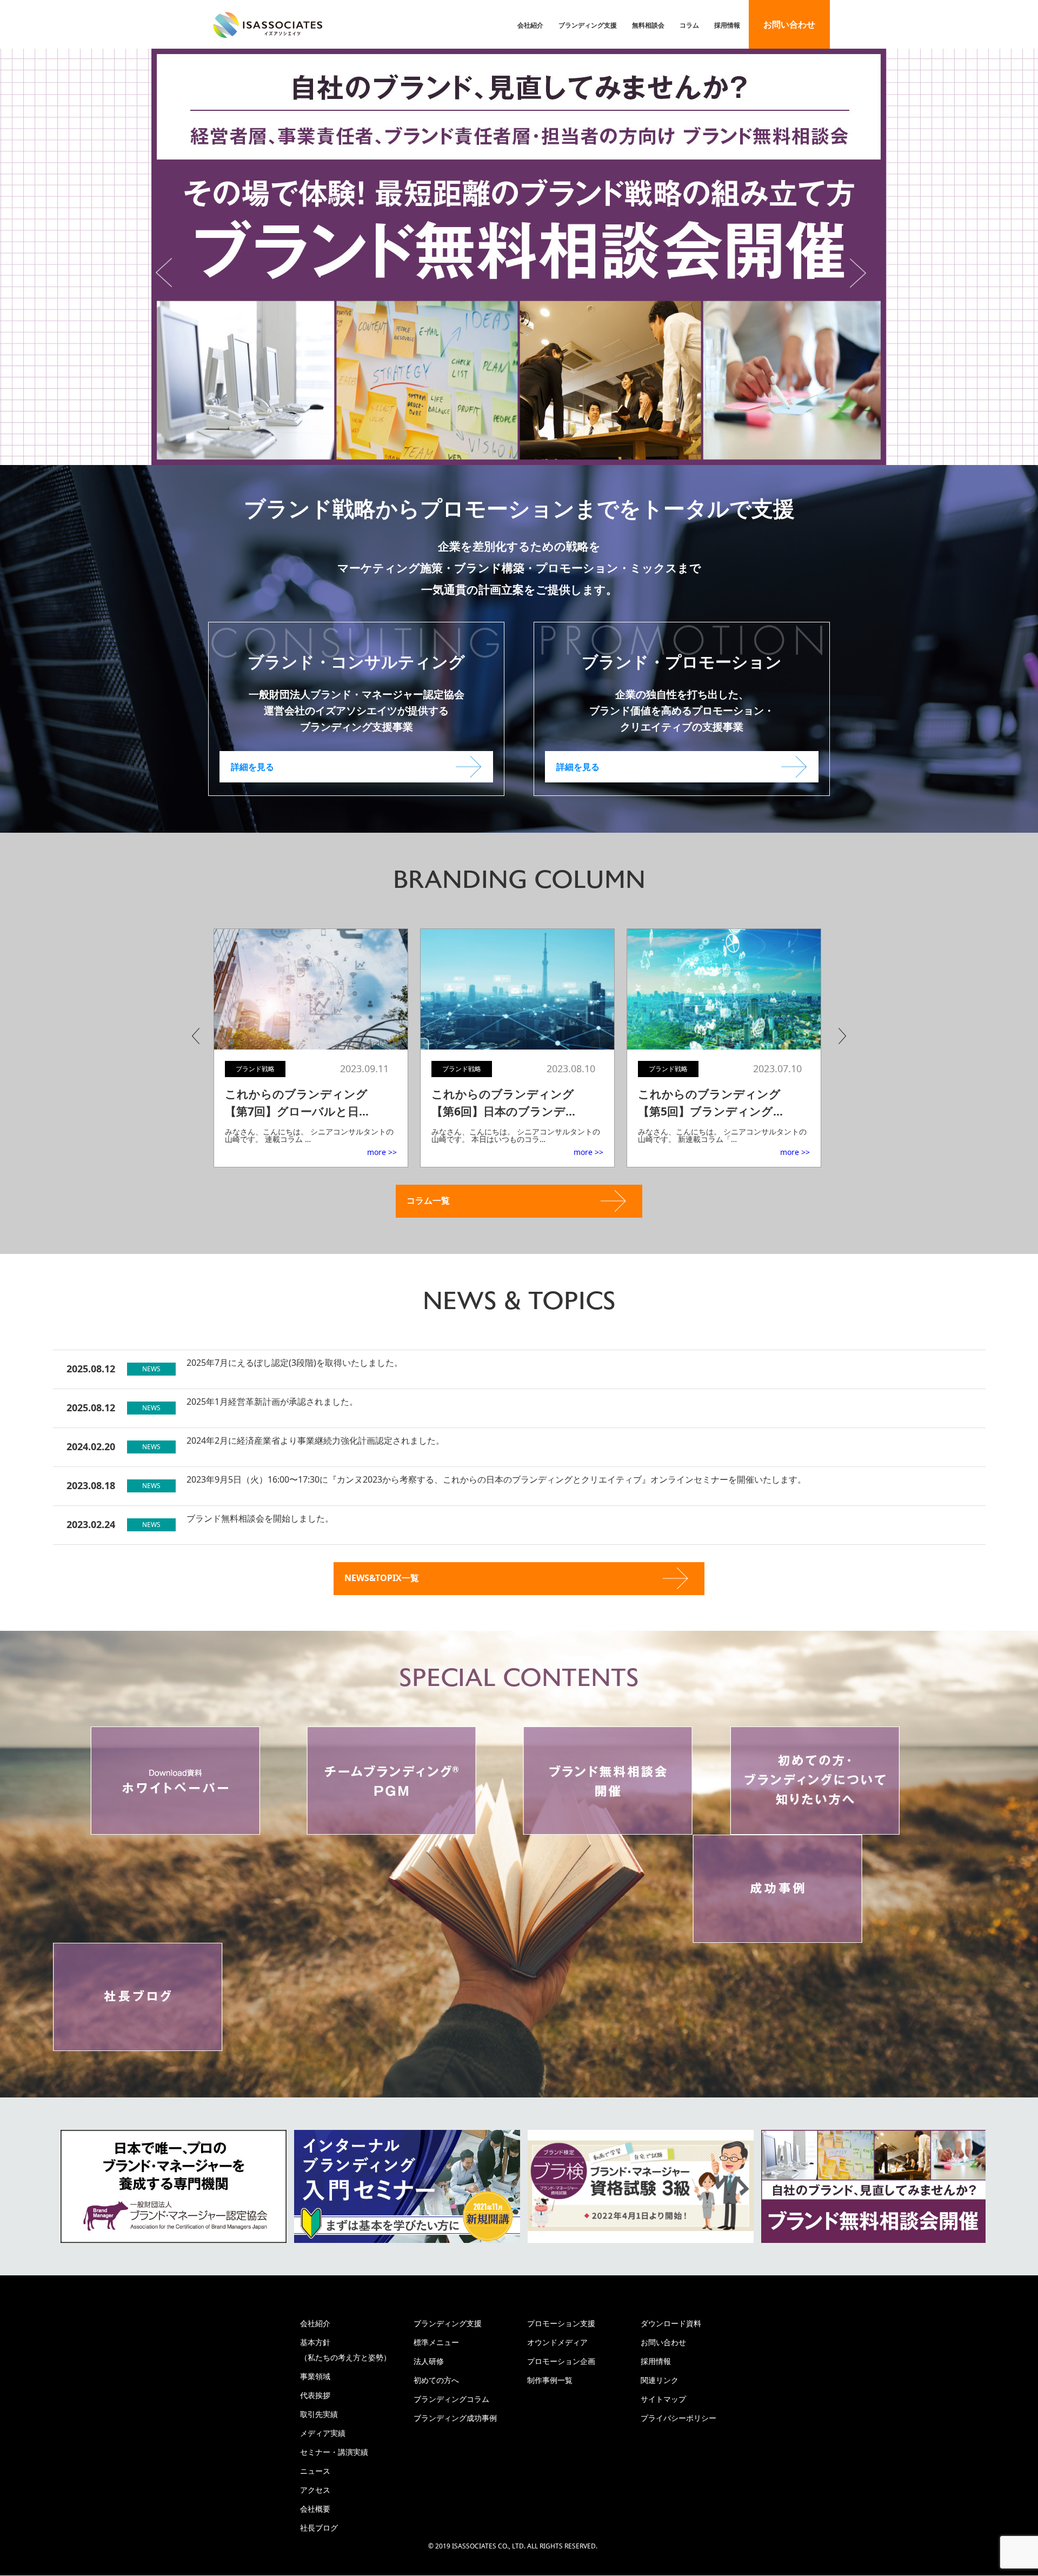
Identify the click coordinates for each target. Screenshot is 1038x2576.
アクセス (315, 2490)
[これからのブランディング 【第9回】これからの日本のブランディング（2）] (521, 990)
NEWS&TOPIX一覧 (382, 1578)
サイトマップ (663, 2399)
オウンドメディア (557, 2342)
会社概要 (315, 2509)
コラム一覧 (428, 1200)
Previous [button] (172, 273)
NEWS (151, 1369)
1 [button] (495, 452)
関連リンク (660, 2380)
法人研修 (429, 2361)
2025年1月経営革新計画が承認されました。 (272, 1402)
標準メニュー (436, 2342)
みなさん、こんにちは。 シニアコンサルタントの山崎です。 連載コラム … (312, 1135)
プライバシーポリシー (678, 2418)
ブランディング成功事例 (455, 2418)
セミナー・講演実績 (334, 2452)
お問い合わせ (789, 24)
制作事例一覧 (550, 2380)
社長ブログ (319, 2528)
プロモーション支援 (561, 2323)
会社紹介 (530, 25)
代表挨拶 (315, 2395)
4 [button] (543, 452)
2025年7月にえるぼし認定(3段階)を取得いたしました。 (295, 1363)
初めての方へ (436, 2380)
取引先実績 (319, 2414)
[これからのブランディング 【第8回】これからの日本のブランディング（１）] (727, 990)
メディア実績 (323, 2433)
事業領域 (315, 2376)
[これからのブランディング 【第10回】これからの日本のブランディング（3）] (314, 990)
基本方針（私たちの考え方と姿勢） (345, 2350)
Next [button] (866, 273)
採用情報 (727, 25)
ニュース (315, 2471)
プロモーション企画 (561, 2361)
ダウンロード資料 (671, 2323)
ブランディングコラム (451, 2399)
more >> (385, 1152)
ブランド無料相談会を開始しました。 (260, 1518)
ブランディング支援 (588, 25)
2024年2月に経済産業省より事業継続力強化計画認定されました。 (315, 1440)
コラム (689, 25)
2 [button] (511, 452)
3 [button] (527, 452)
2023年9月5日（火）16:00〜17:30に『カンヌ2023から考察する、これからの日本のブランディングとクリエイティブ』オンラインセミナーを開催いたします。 (496, 1479)
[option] (519, 257)
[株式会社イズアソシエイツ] (268, 25)
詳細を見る (252, 767)
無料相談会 (648, 25)
